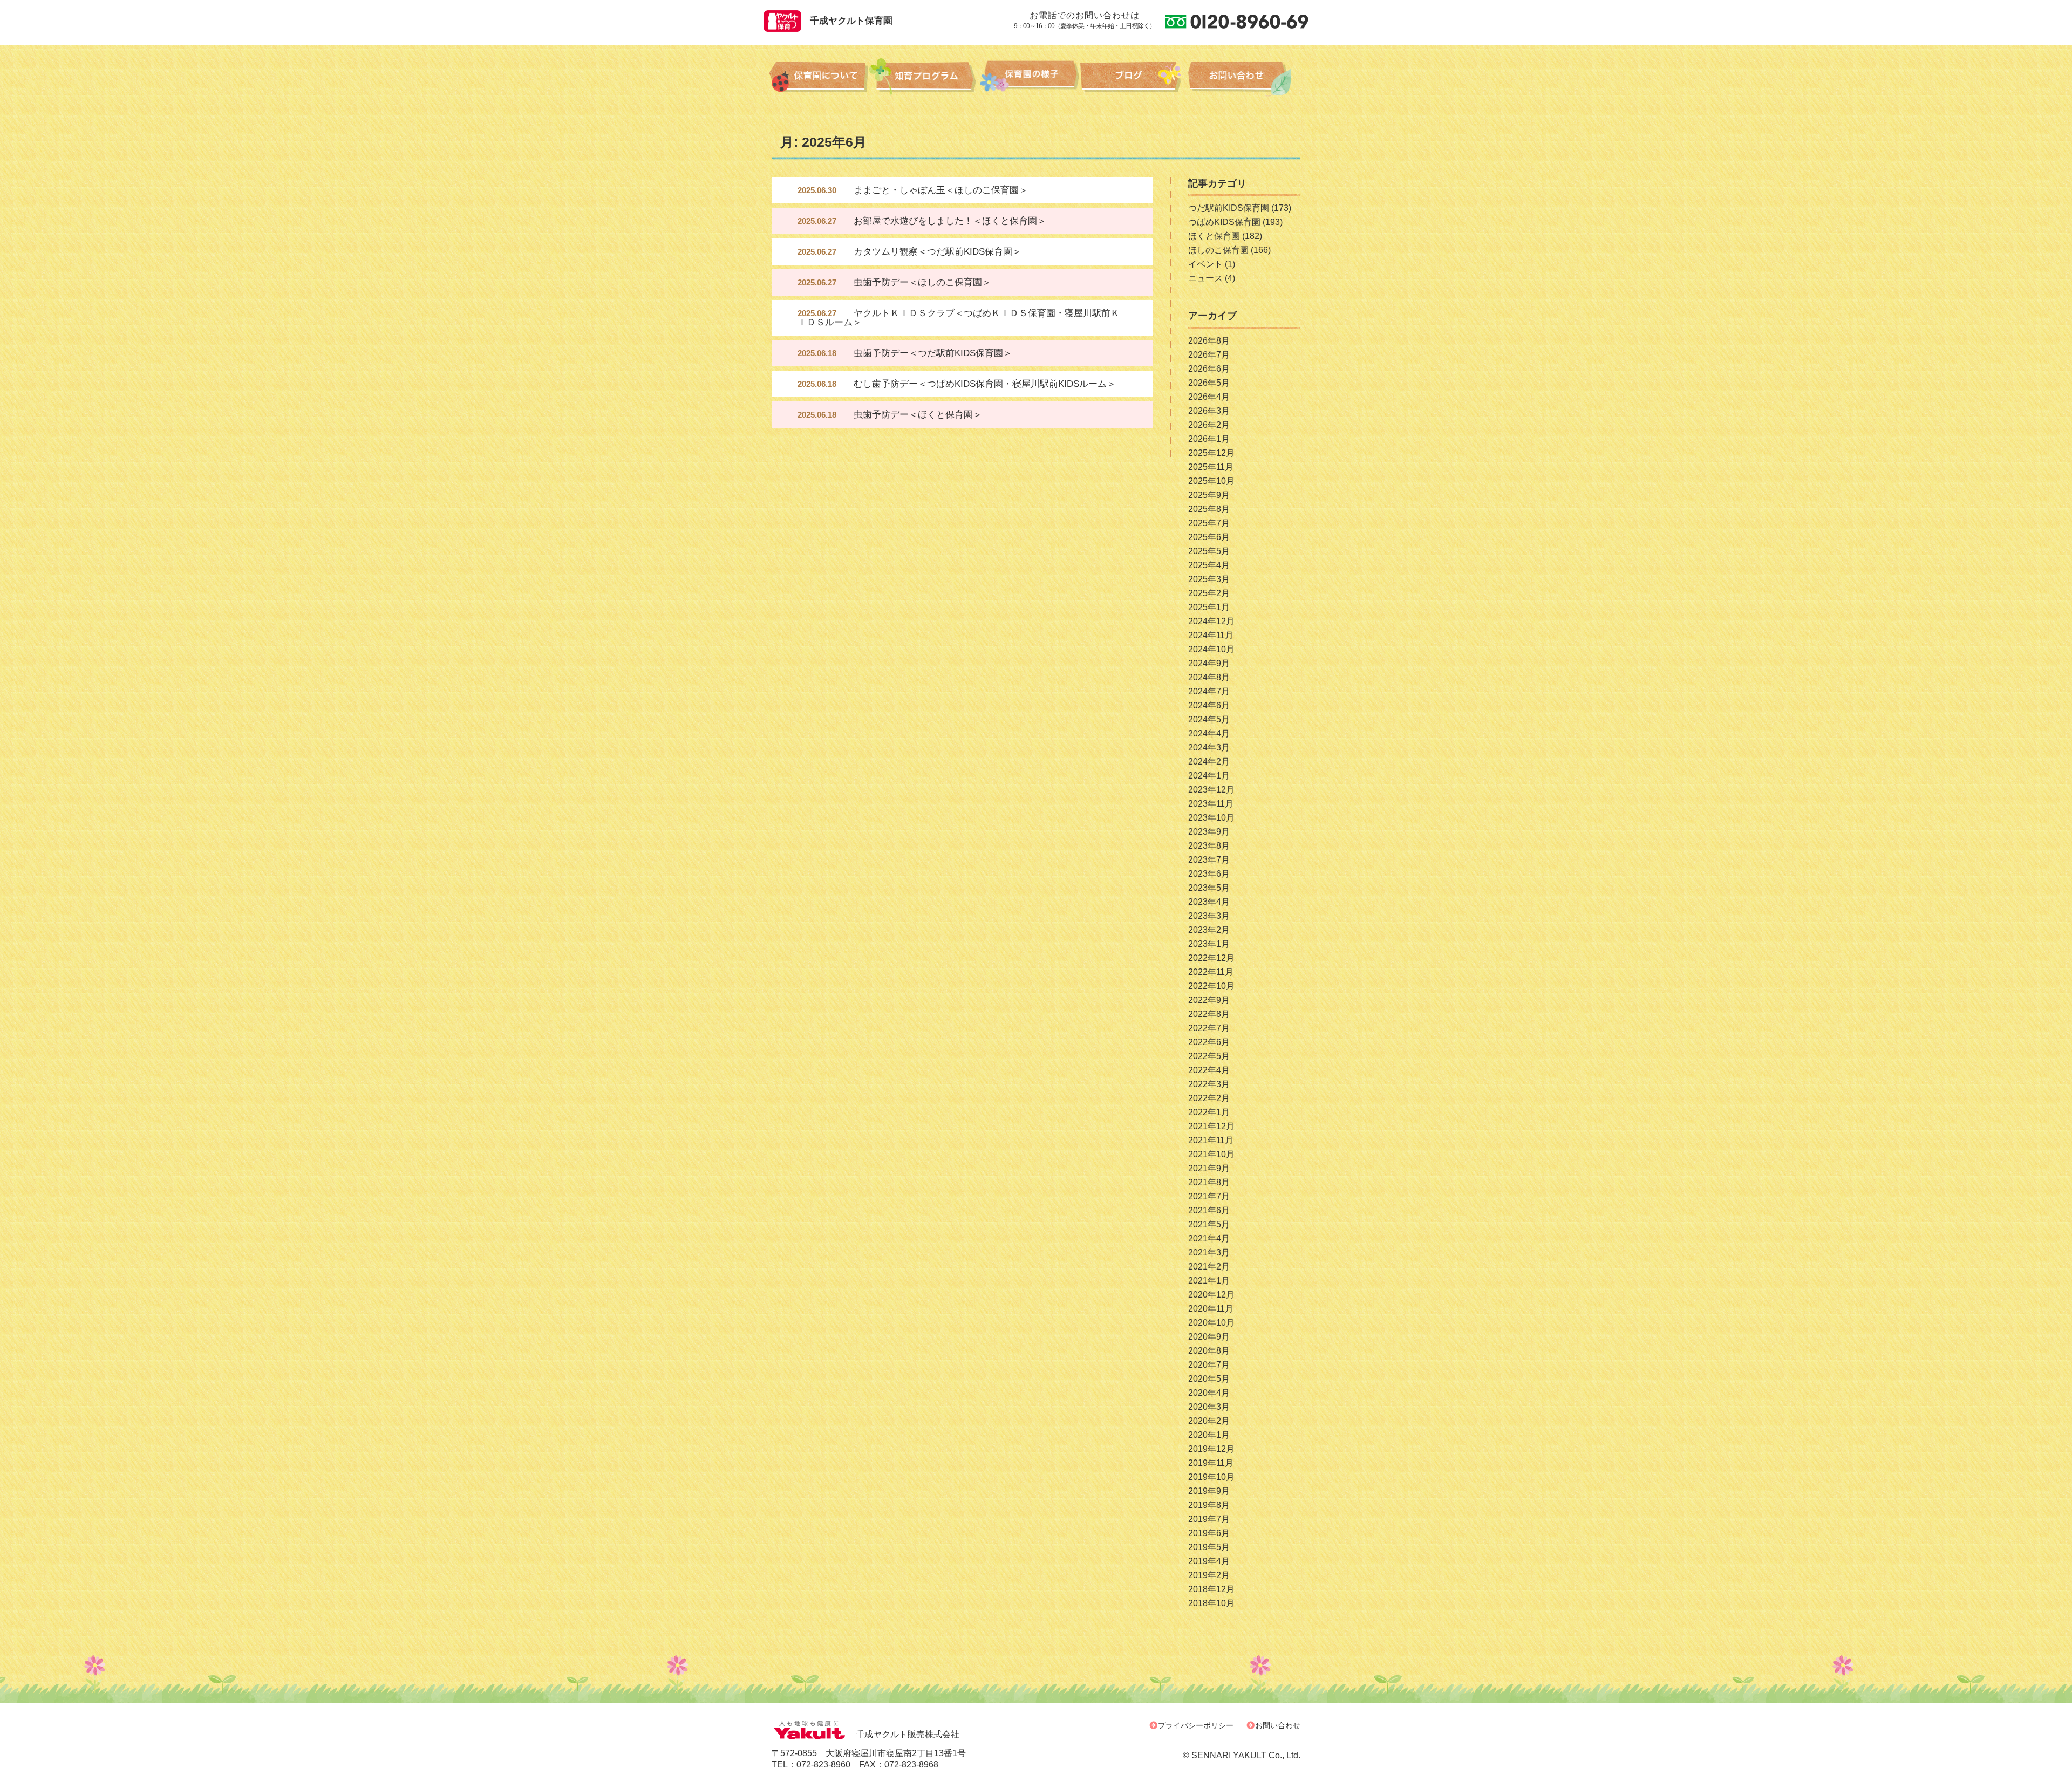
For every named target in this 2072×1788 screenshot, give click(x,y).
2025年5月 (1209, 551)
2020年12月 (1211, 1295)
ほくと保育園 (1214, 236)
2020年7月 (1209, 1365)
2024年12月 (1211, 621)
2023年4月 (1209, 902)
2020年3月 (1209, 1407)
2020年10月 (1211, 1323)
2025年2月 (1209, 593)
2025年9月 (1209, 495)
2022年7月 (1209, 1028)
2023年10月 (1211, 818)
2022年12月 (1211, 958)
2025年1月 (1209, 607)
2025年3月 (1209, 579)
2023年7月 (1209, 860)
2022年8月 (1209, 1014)
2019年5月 (1209, 1547)
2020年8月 (1209, 1351)
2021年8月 (1209, 1182)
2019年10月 (1211, 1477)
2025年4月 (1209, 565)
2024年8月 (1209, 677)
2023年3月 (1209, 916)
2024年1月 (1209, 776)
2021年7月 (1209, 1196)
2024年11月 (1211, 635)
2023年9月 (1209, 832)
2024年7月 (1209, 691)
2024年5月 (1209, 719)
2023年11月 (1211, 804)
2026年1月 (1209, 439)
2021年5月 (1209, 1224)
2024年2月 (1209, 762)
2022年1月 (1209, 1112)
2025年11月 (1211, 467)
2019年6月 (1209, 1533)
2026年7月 (1209, 355)
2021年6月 (1209, 1210)
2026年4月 (1209, 397)
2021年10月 (1211, 1154)
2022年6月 (1209, 1042)
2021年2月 (1209, 1267)
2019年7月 (1209, 1519)
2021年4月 (1209, 1238)
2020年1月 (1209, 1435)
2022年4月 (1209, 1070)
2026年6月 (1209, 369)
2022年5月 (1209, 1056)
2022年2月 (1209, 1098)
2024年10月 (1211, 649)
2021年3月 (1209, 1253)
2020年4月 (1209, 1393)
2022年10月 (1211, 986)
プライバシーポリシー (1196, 1725)
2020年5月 (1209, 1379)
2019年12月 (1211, 1449)
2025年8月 (1209, 509)
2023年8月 (1209, 846)
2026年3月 (1209, 411)
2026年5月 (1209, 383)
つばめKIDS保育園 (1224, 222)
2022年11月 (1211, 972)
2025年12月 (1211, 453)
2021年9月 (1209, 1168)
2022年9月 (1209, 1000)
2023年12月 (1211, 790)
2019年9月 (1209, 1491)
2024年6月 (1209, 705)
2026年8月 (1209, 341)
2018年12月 (1211, 1589)
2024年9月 (1209, 663)
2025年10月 (1211, 481)
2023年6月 (1209, 874)
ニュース (1205, 278)
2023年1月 (1209, 944)
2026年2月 (1209, 425)
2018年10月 (1211, 1603)
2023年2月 (1209, 930)
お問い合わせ (1278, 1725)
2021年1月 (1209, 1281)
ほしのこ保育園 (1218, 250)
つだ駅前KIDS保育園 (1229, 208)
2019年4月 (1209, 1561)
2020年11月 (1211, 1309)
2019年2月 (1209, 1575)
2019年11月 (1211, 1463)
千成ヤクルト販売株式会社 (908, 1734)
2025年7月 (1209, 523)
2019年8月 (1209, 1505)
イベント (1205, 264)
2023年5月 (1209, 888)
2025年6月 (1209, 537)
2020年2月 (1209, 1421)
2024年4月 (1209, 733)
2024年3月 (1209, 748)
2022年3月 (1209, 1084)
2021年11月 (1211, 1140)
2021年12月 (1211, 1126)
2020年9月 (1209, 1337)
